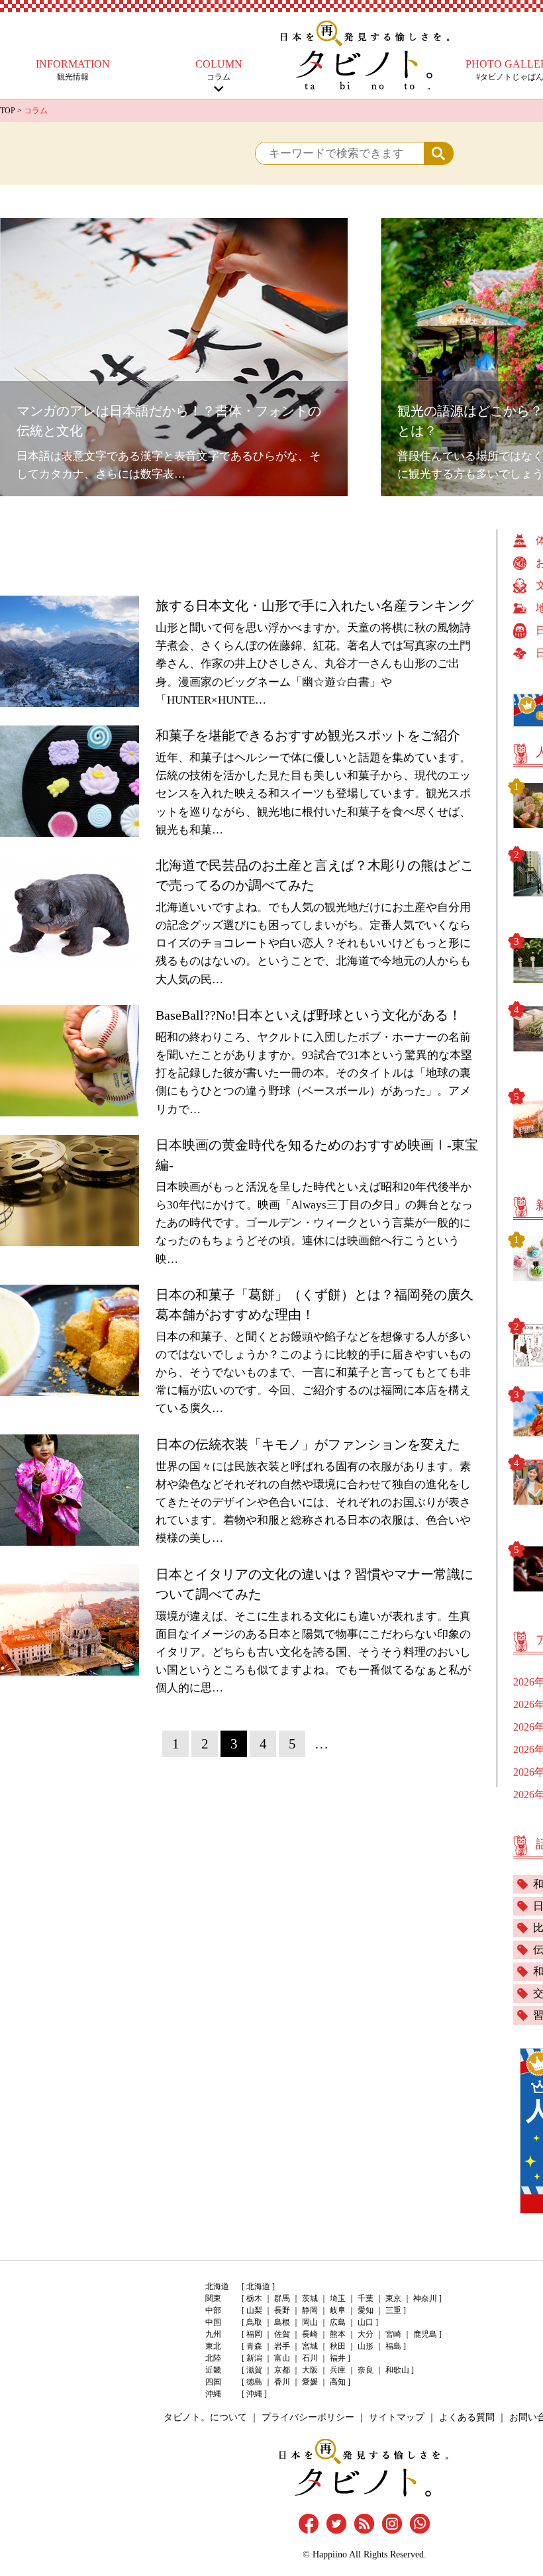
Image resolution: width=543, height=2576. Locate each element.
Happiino (330, 2554)
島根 (282, 2322)
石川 (310, 2358)
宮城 (310, 2346)
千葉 (366, 2298)
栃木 (254, 2298)
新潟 (254, 2358)
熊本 (338, 2334)
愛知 (366, 2310)
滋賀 (254, 2370)
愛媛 (310, 2382)
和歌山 (397, 2370)
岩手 (282, 2346)
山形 (366, 2346)
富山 (282, 2358)
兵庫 (338, 2370)
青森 (254, 2346)
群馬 (282, 2298)
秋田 (338, 2346)
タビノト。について (205, 2417)
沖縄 (254, 2394)
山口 (366, 2322)
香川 (282, 2382)
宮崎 (393, 2334)
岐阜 (338, 2310)
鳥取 (254, 2322)
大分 (366, 2334)
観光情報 (73, 70)
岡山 (310, 2322)
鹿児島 (425, 2334)
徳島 (254, 2382)
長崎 (310, 2334)
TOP (8, 111)
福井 (338, 2358)
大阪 (310, 2370)
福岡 (254, 2334)
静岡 (310, 2310)
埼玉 (338, 2298)
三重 (393, 2310)
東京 (393, 2298)
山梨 (254, 2310)
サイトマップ (397, 2417)
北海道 (258, 2286)
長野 (282, 2310)
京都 (282, 2370)
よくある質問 (467, 2417)
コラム (219, 70)
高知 (338, 2382)
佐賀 (282, 2334)
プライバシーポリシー (308, 2417)
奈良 (366, 2370)
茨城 (310, 2298)
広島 (338, 2322)
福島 (393, 2346)
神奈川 (425, 2298)
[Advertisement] (248, 559)
